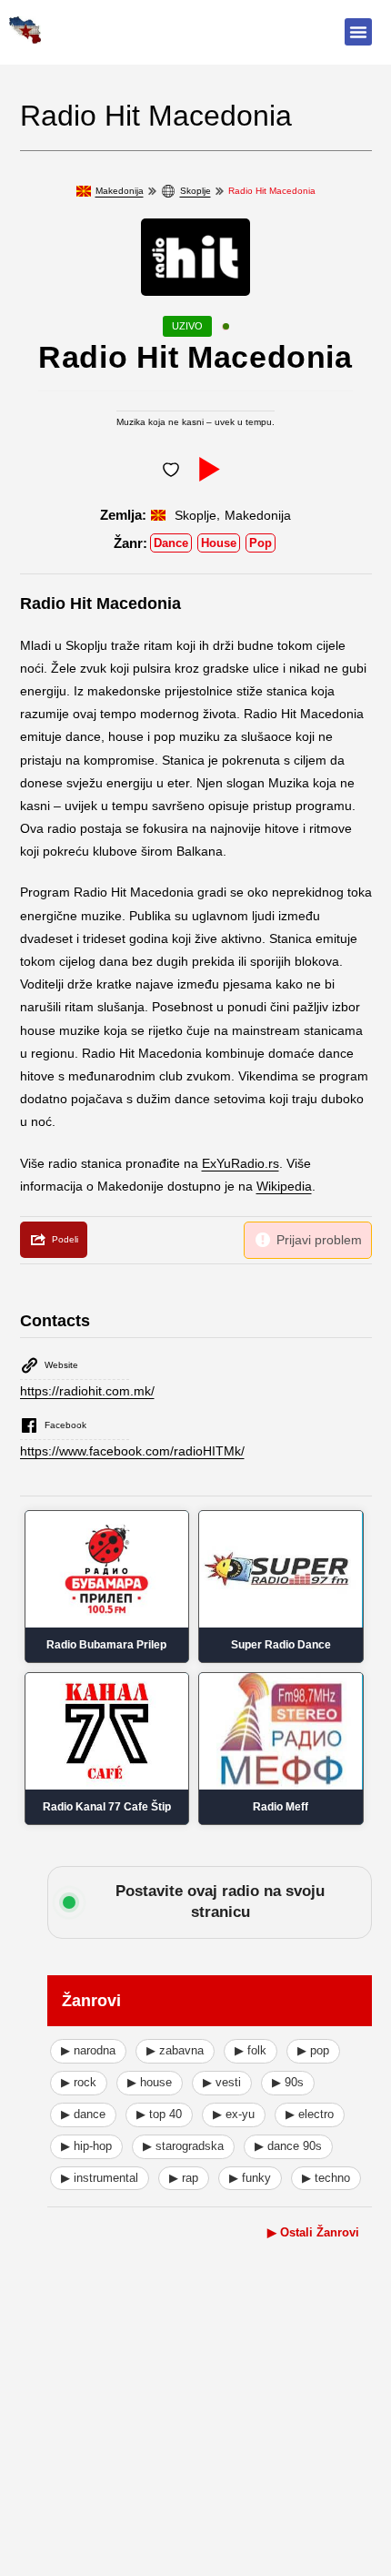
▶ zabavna (175, 2050)
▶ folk (251, 2050)
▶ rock (79, 2082)
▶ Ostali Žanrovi (313, 2232)
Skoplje (195, 191)
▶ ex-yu (234, 2114)
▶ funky (250, 2178)
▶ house (150, 2082)
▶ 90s (288, 2082)
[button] (358, 32)
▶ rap (184, 2178)
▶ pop (313, 2050)
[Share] (54, 1240)
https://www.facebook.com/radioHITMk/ (132, 1451)
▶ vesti (222, 2082)
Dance (171, 543)
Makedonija (120, 191)
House (219, 543)
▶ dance (83, 2114)
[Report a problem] (308, 1240)
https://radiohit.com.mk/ (87, 1391)
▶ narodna (88, 2050)
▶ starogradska (183, 2146)
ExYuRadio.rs (241, 1163)
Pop (261, 543)
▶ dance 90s (288, 2146)
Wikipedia (284, 1186)
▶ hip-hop (86, 2146)
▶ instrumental (100, 2178)
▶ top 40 (159, 2114)
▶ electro (310, 2114)
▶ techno (326, 2178)
